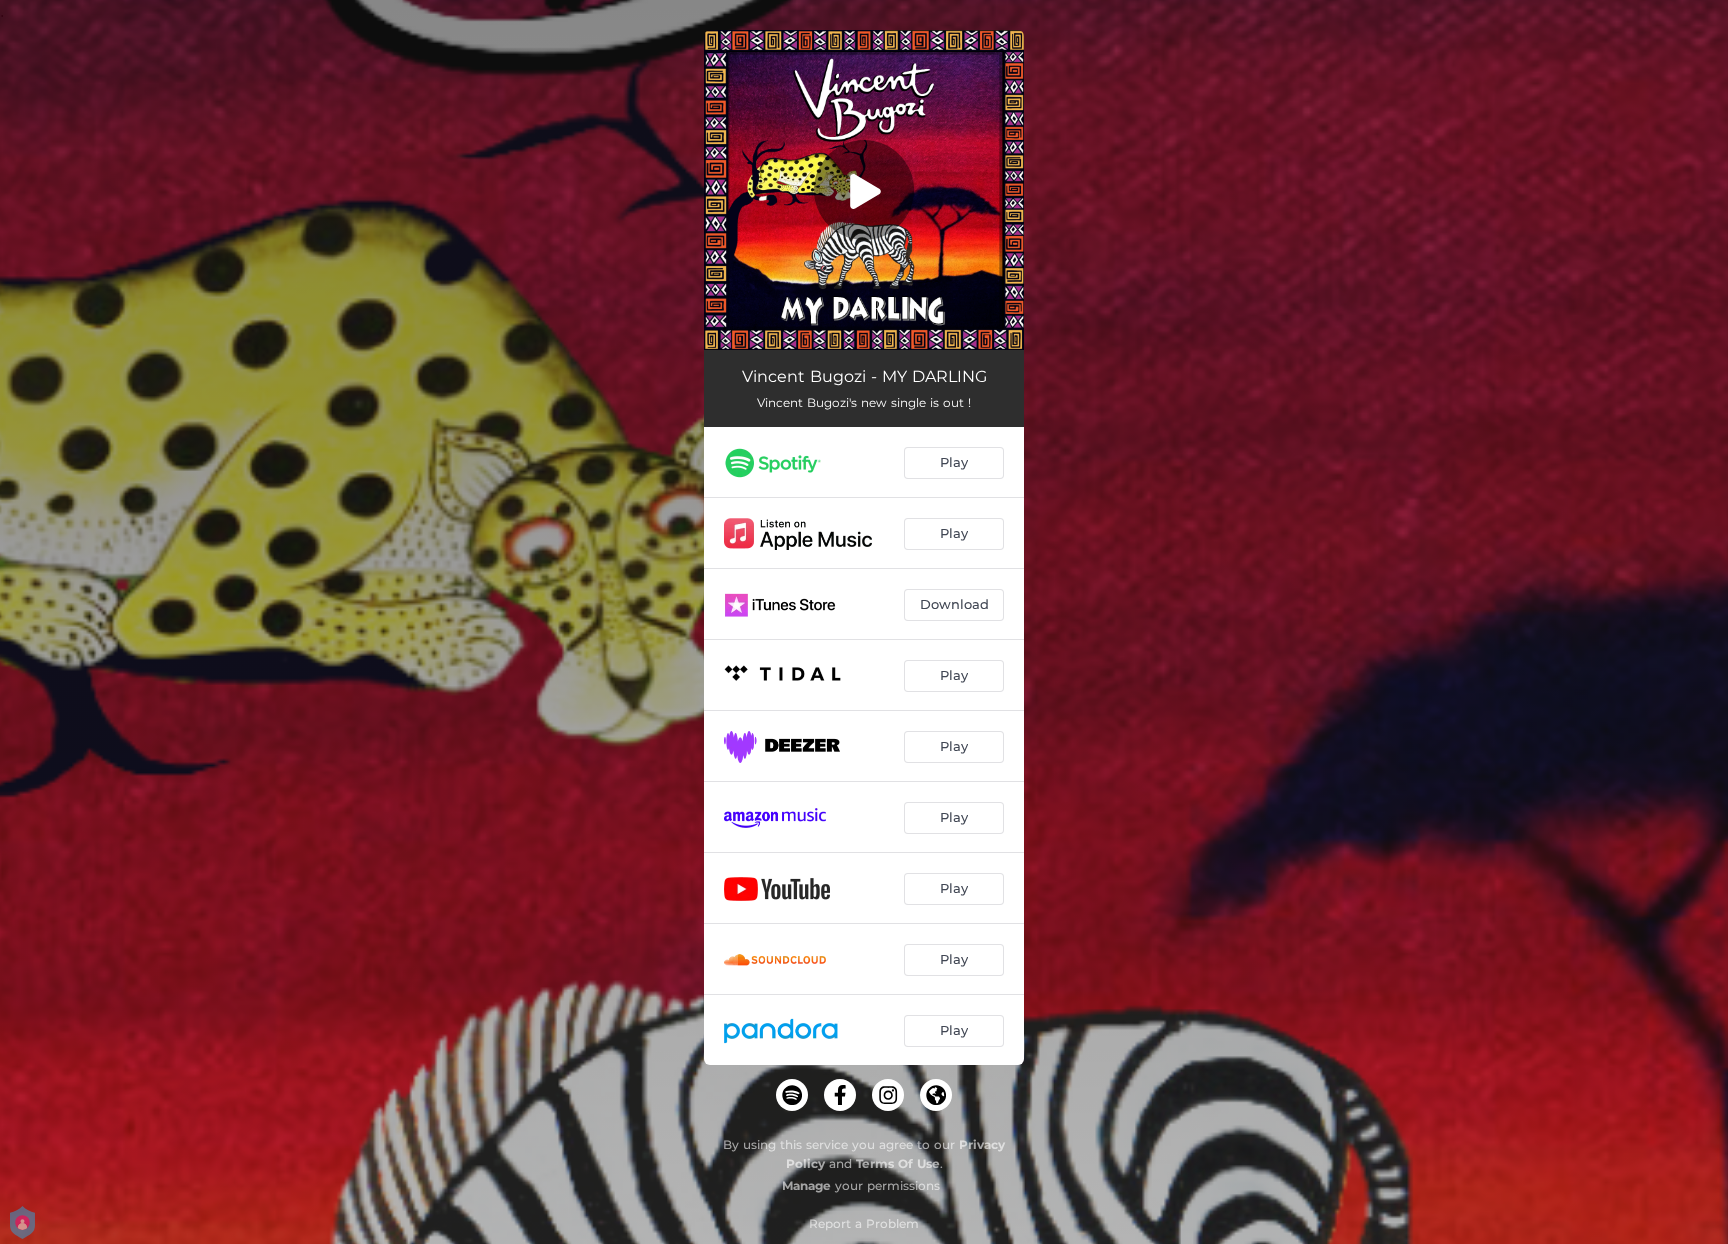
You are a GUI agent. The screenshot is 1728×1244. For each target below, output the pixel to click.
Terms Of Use (898, 1163)
